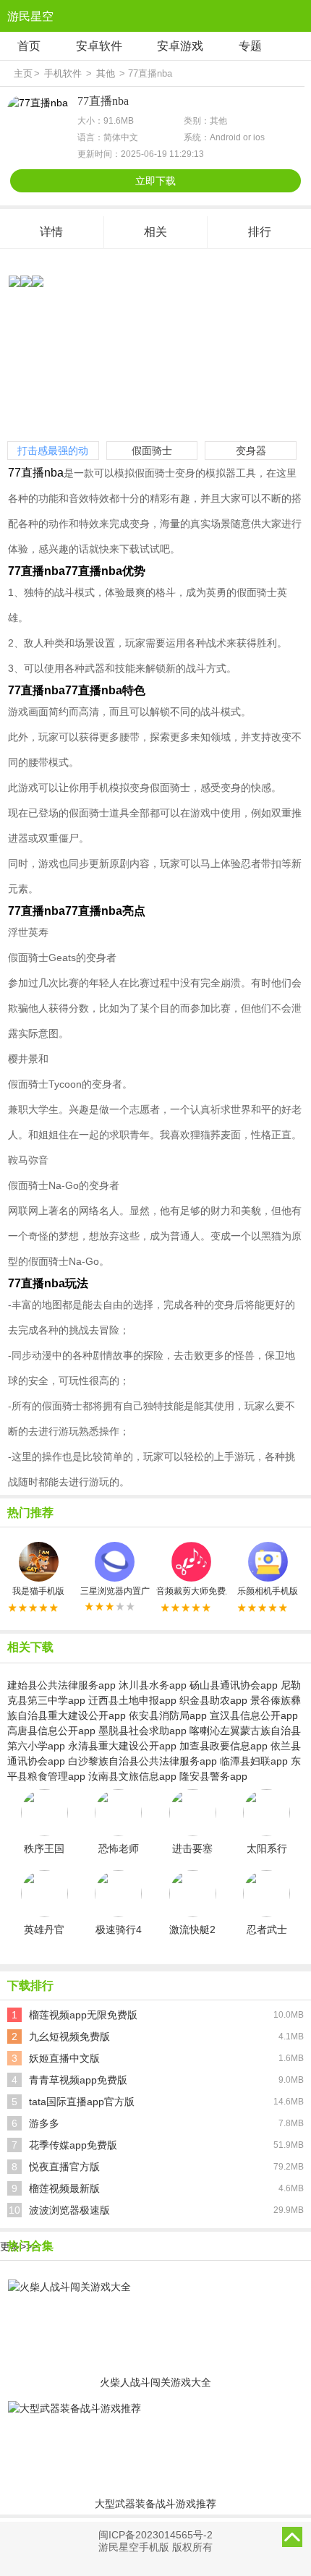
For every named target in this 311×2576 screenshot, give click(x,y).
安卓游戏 (180, 46)
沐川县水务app (153, 1685)
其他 (106, 73)
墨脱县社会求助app (142, 1731)
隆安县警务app (213, 1776)
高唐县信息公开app (51, 1731)
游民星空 (30, 16)
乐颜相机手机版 (268, 1591)
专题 (250, 46)
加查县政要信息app (223, 1746)
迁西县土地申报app (132, 1700)
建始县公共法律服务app (61, 1685)
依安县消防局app (168, 1715)
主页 (23, 73)
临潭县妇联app (254, 1761)
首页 (29, 46)
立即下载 (155, 181)
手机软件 (63, 73)
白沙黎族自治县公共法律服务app (142, 1761)
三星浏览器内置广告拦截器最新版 (115, 1591)
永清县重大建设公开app (122, 1746)
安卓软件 (99, 46)
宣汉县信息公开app (254, 1715)
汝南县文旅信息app (132, 1776)
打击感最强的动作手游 (53, 452)
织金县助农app (213, 1700)
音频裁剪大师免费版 (191, 1591)
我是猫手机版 (38, 1591)
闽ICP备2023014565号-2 (155, 2535)
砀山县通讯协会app (234, 1685)
